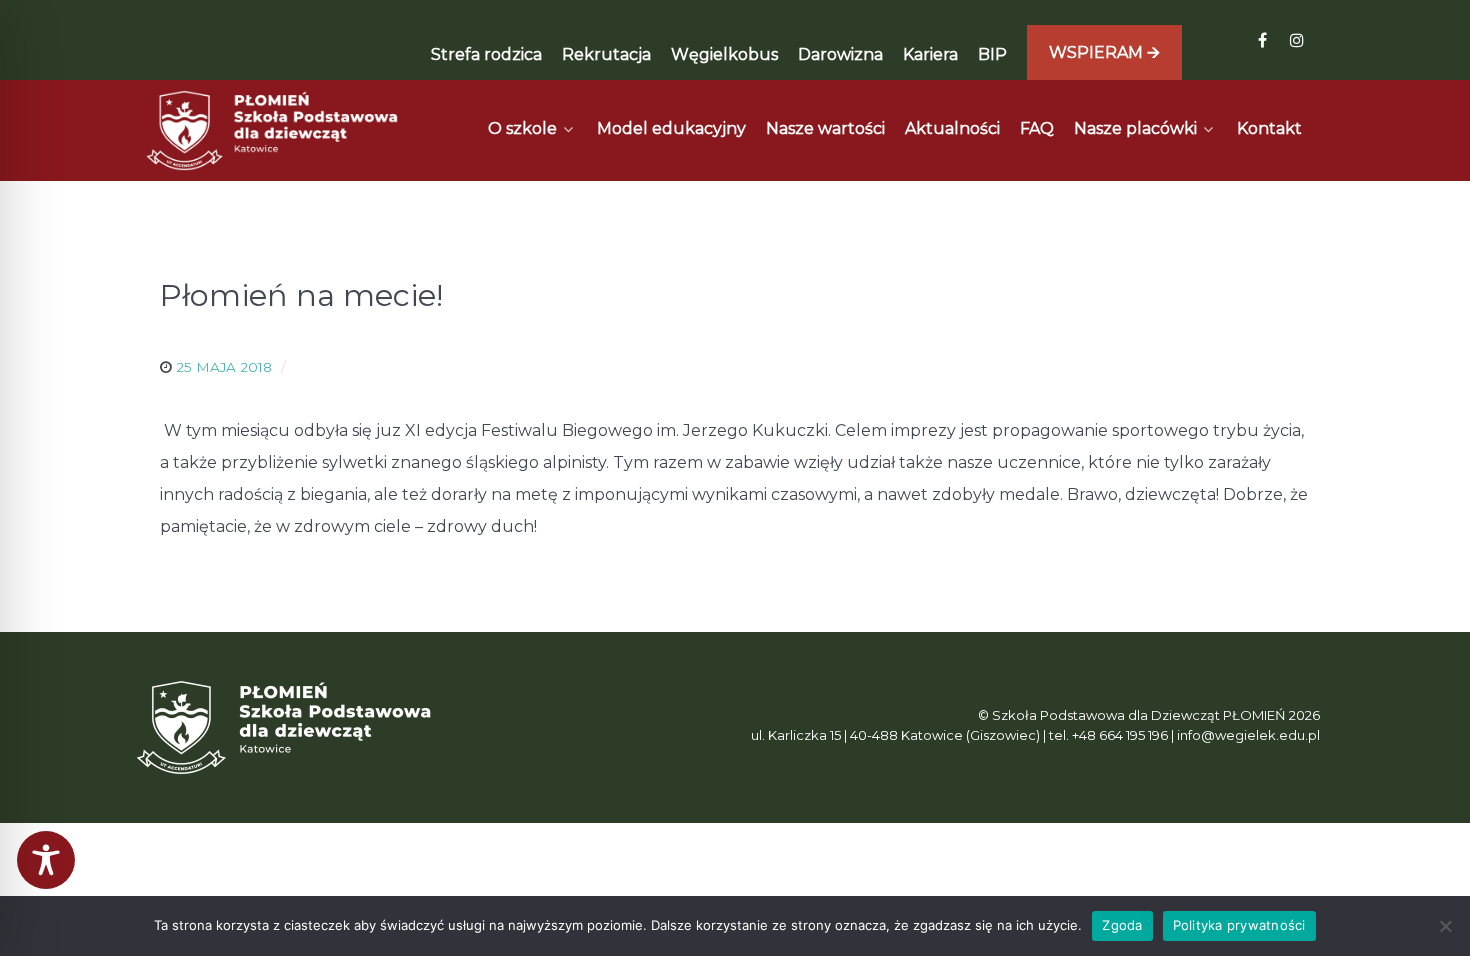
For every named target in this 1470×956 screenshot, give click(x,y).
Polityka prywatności (1239, 925)
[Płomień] (273, 130)
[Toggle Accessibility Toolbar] (46, 860)
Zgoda (1122, 925)
